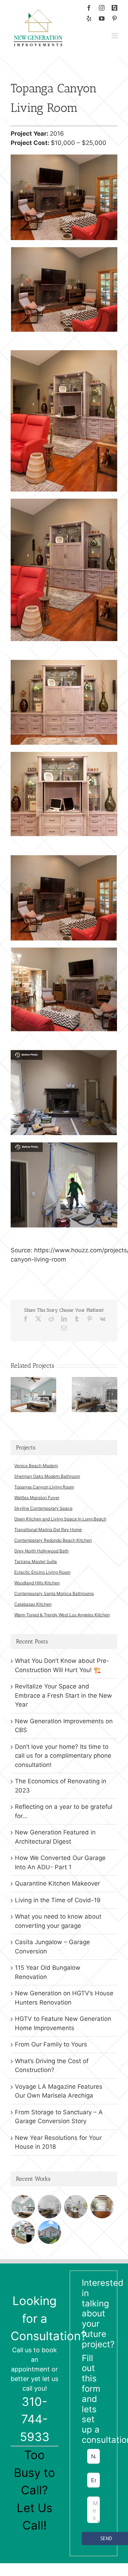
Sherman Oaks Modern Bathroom (47, 1476)
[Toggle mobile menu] (115, 36)
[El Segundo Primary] (33, 1381)
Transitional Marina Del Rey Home (48, 1530)
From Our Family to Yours (51, 2044)
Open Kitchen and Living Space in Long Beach (60, 1519)
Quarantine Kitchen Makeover (57, 1883)
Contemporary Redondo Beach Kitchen (53, 1540)
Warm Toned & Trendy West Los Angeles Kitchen (62, 1615)
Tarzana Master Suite (36, 1561)
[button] (16, 1394)
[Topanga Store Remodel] (102, 2207)
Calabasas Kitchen (33, 1604)
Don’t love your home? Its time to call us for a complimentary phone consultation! (63, 1756)
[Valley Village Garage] (49, 2232)
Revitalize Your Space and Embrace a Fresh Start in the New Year (63, 1695)
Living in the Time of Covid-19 (58, 1900)
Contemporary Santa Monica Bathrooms (54, 1593)
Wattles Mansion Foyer (37, 1498)
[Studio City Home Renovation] (23, 2232)
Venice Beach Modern (36, 1466)
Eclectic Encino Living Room (42, 1572)
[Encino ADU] (95, 1381)
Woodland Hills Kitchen (37, 1583)
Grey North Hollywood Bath (41, 1551)
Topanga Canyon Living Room (44, 1487)
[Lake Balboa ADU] (76, 2207)
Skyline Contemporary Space (43, 1508)
